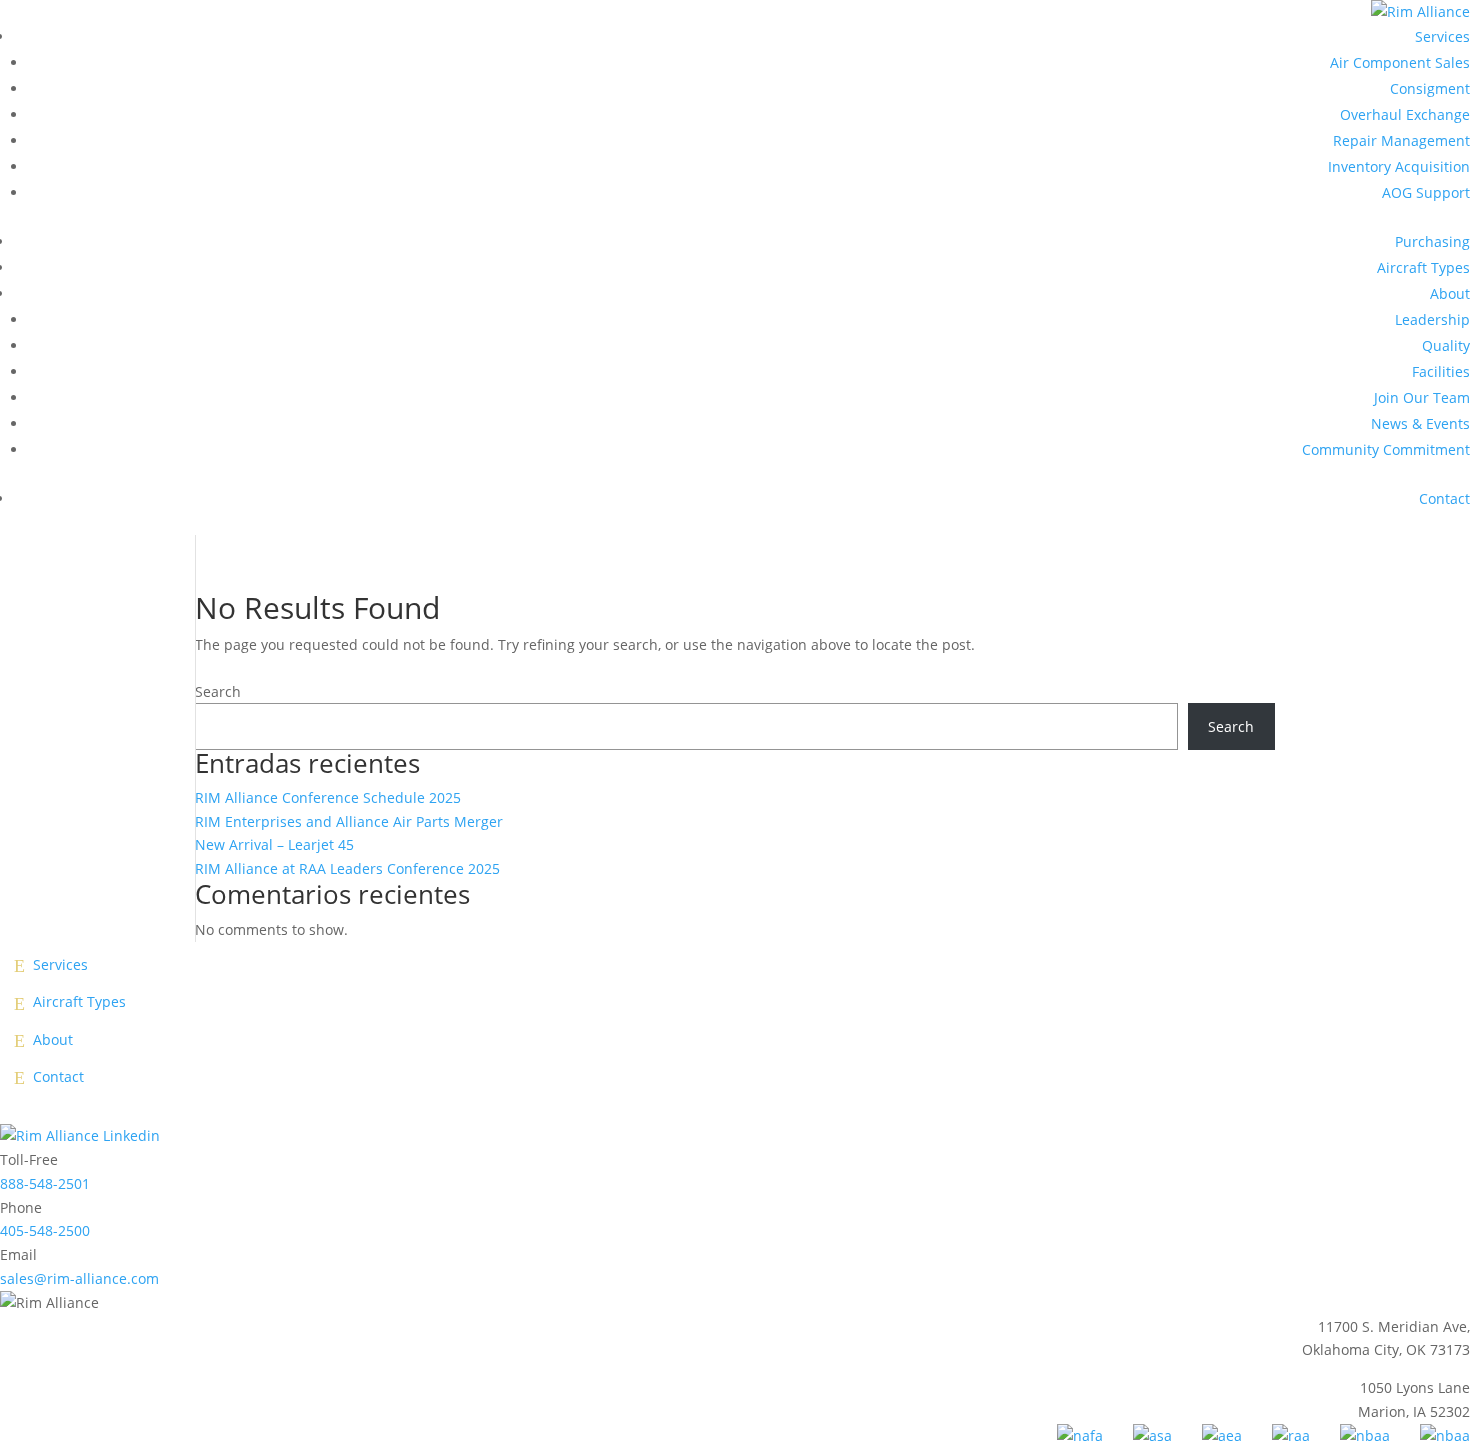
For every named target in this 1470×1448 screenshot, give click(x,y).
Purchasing (1432, 241)
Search (218, 691)
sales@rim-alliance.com (79, 1278)
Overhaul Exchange (1405, 114)
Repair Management (1401, 140)
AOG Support (1426, 192)
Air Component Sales (1400, 62)
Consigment (1430, 88)
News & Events (1420, 423)
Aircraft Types (1423, 267)
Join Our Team (1422, 397)
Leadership (1432, 319)
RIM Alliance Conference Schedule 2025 (328, 797)
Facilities (1441, 371)
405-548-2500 (45, 1230)
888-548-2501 (45, 1183)
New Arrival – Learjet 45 (274, 844)
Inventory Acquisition (1399, 166)
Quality (1446, 345)
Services (1442, 36)
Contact (1444, 498)
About (1450, 293)
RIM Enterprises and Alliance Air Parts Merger (349, 821)
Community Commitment (1386, 449)
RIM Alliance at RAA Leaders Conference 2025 (347, 868)
